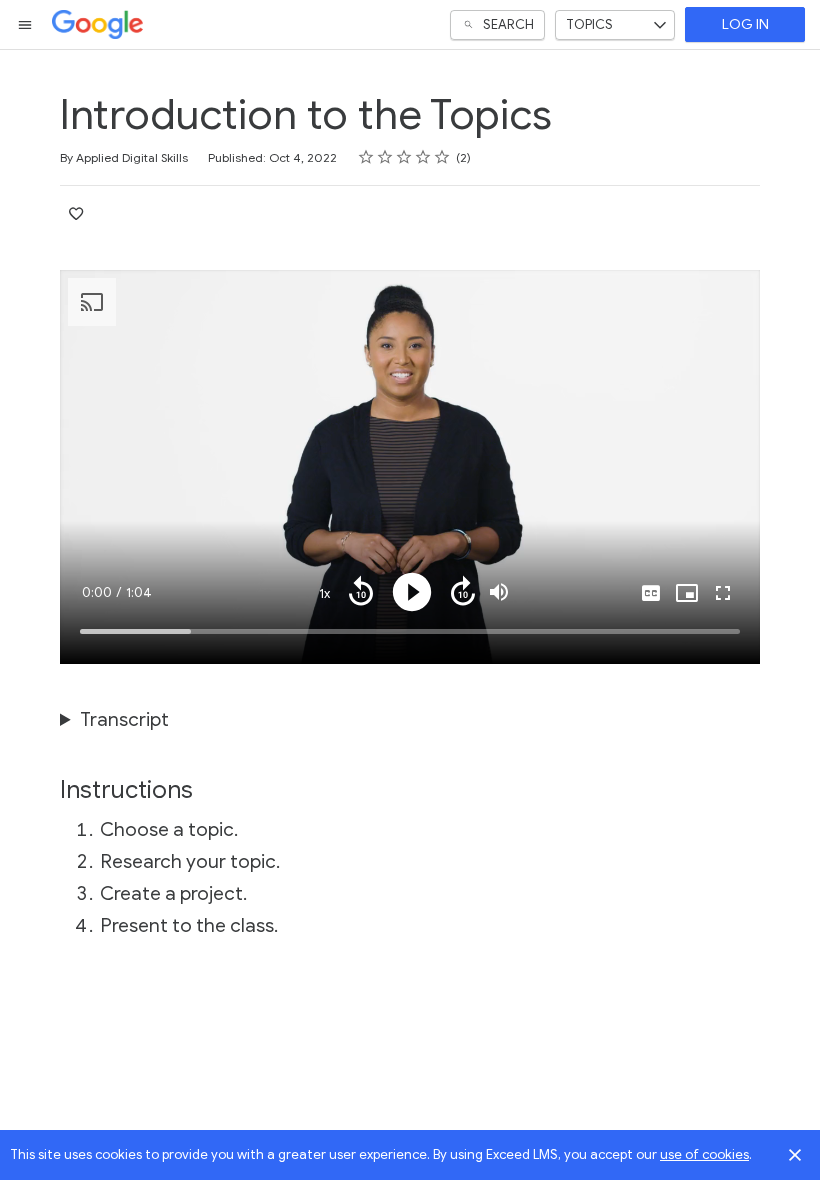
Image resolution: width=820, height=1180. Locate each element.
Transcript (124, 719)
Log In (745, 24)
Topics (589, 24)
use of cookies (704, 1154)
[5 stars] (442, 157)
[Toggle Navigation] (26, 25)
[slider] (410, 631)
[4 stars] (423, 157)
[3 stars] (404, 157)
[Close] (795, 1155)
